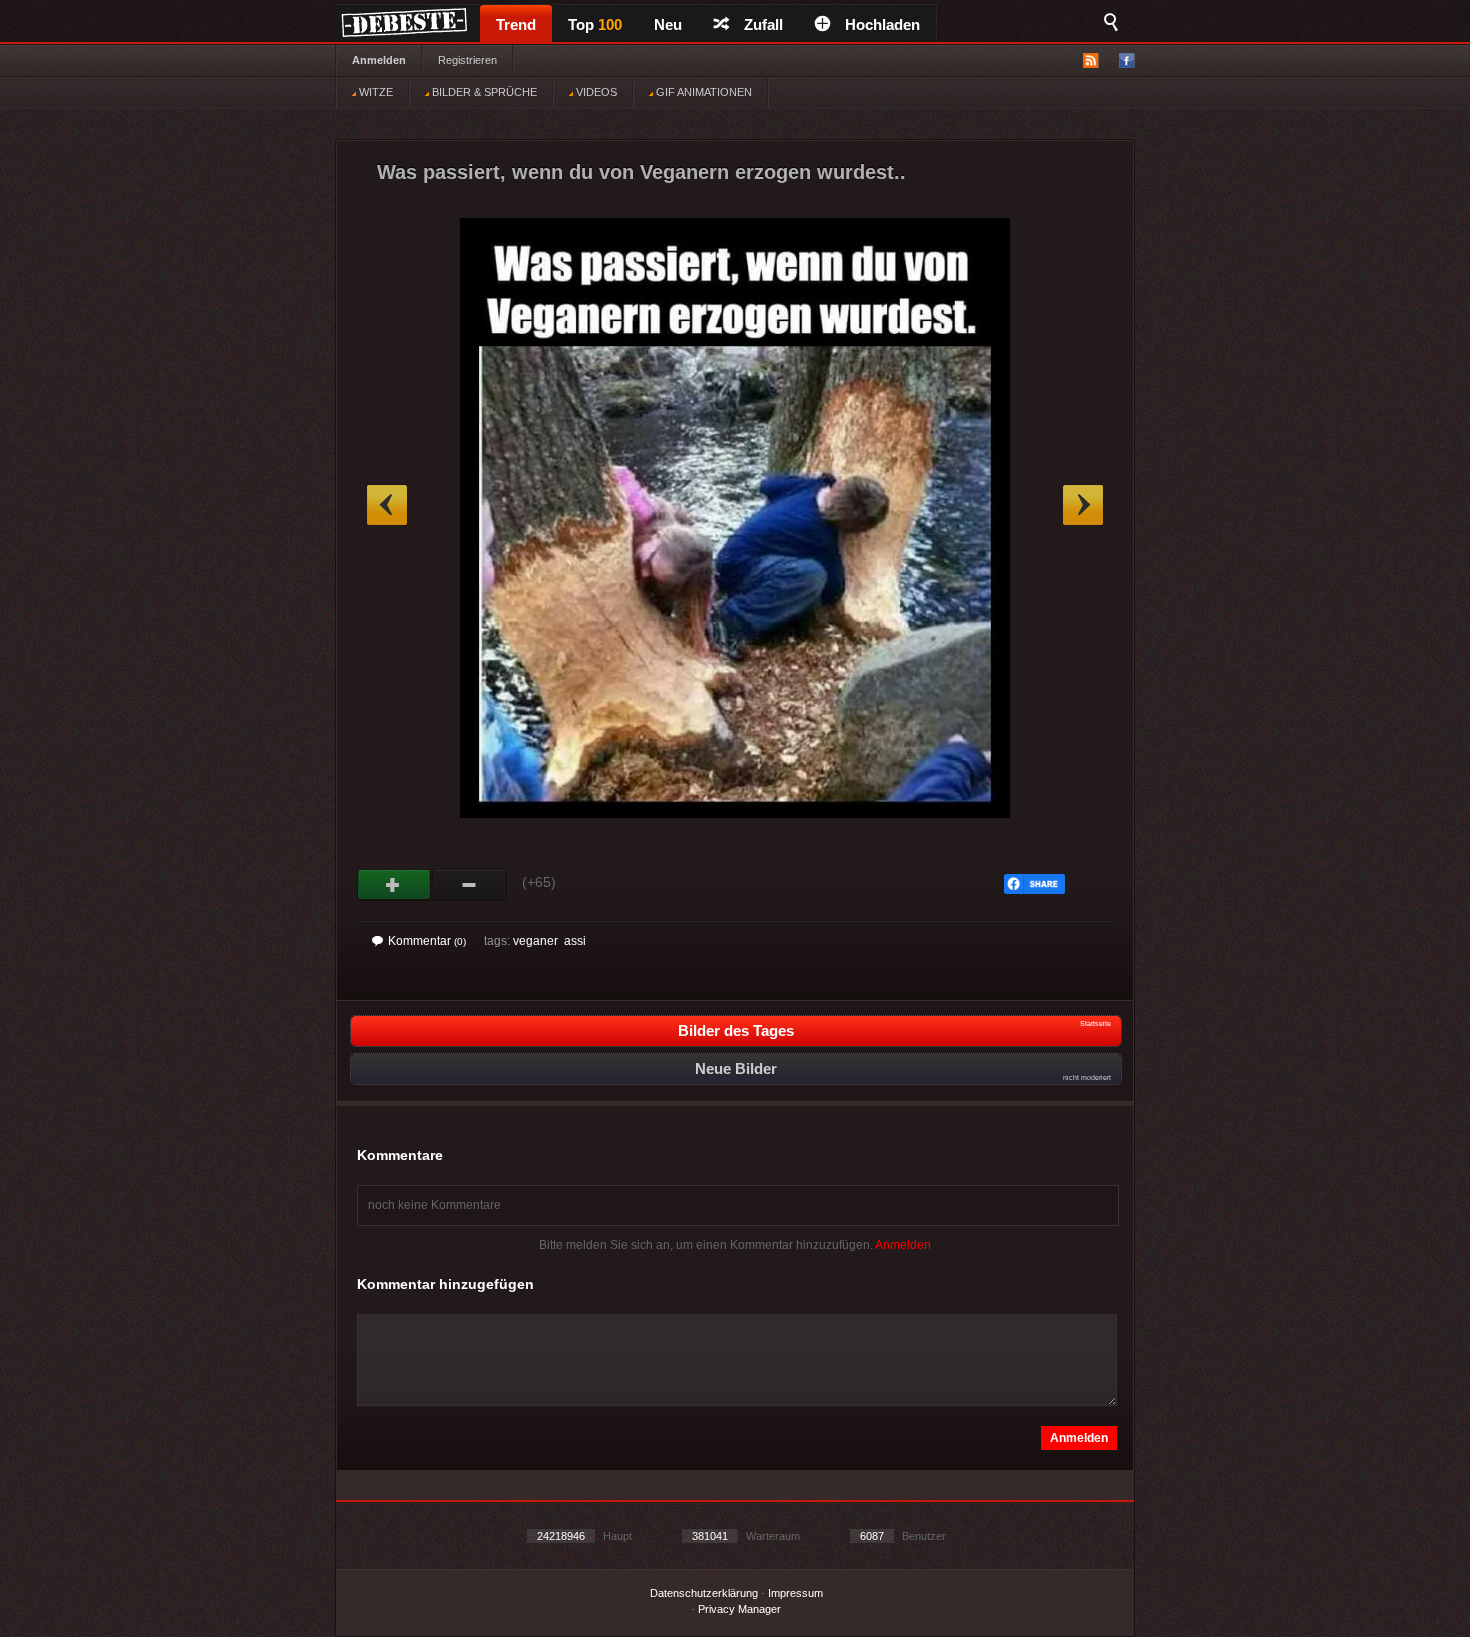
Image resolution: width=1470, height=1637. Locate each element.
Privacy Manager (739, 1609)
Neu (668, 24)
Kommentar (427, 941)
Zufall (763, 24)
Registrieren (467, 60)
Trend (516, 24)
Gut (394, 885)
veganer (535, 941)
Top (595, 24)
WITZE (374, 92)
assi (575, 941)
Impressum (795, 1593)
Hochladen (882, 24)
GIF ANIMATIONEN (702, 92)
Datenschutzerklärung (704, 1593)
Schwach (469, 885)
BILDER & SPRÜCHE (483, 92)
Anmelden (379, 60)
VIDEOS (595, 92)
